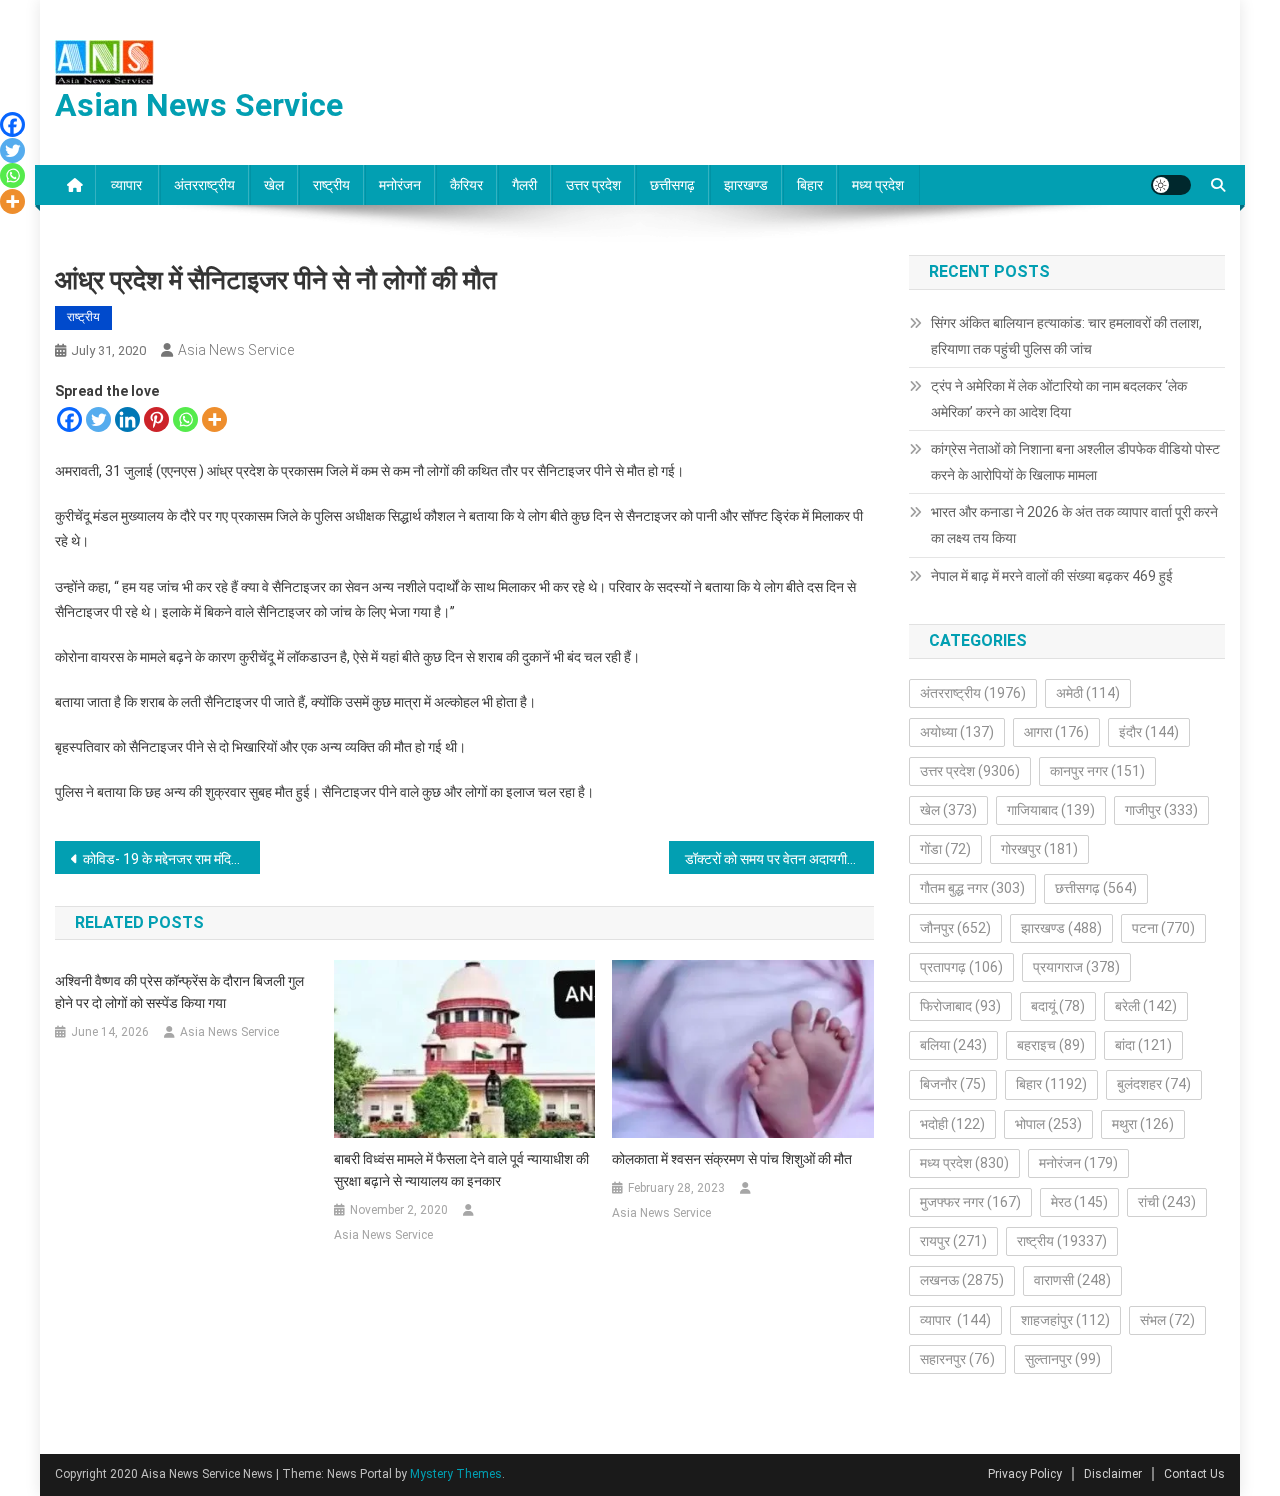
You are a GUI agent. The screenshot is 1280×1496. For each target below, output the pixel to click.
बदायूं (1058, 1006)
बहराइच (1051, 1045)
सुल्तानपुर (1063, 1359)
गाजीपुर (1161, 810)
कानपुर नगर (1097, 771)
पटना (1163, 928)
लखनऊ (962, 1280)
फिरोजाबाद (960, 1006)
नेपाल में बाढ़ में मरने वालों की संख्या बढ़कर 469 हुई (1052, 576)
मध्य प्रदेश (878, 185)
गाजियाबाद (1051, 810)
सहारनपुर (957, 1359)
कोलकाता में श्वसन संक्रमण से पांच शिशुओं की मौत (732, 1159)
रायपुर (953, 1241)
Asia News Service (236, 350)
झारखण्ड (746, 185)
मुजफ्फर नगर (970, 1202)
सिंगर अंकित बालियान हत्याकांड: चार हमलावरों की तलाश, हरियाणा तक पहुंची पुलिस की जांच (1066, 336)
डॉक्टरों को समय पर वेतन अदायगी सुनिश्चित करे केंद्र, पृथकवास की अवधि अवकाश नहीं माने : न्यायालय (779, 859)
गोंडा (945, 849)
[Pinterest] (156, 419)
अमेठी (1088, 693)
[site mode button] (1171, 185)
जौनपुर (955, 928)
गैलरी (524, 185)
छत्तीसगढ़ (672, 185)
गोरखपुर (1039, 849)
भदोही (952, 1124)
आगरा (1056, 732)
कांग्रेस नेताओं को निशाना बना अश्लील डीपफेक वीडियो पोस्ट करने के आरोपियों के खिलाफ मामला (1075, 462)
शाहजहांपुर (1065, 1320)
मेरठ (1079, 1202)
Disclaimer (1113, 1474)
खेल (274, 185)
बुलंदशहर (1154, 1084)
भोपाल (1048, 1124)
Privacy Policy (1025, 1474)
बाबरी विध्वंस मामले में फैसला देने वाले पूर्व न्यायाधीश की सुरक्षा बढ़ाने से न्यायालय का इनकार (461, 1170)
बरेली (1146, 1006)
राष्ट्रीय (331, 185)
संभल (1167, 1320)
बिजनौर (953, 1084)
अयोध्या (957, 732)
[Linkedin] (127, 419)
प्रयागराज (1076, 967)
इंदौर (1149, 732)
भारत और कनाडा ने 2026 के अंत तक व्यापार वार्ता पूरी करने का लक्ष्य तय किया (1074, 525)
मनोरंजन (400, 185)
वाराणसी (1072, 1280)
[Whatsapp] (185, 419)
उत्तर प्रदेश (593, 185)
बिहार (810, 185)
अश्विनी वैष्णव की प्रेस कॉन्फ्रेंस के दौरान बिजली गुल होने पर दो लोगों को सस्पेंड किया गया (179, 992)
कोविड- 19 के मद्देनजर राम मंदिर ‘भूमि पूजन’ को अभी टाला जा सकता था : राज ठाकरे (171, 859)
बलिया (953, 1045)
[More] (214, 419)
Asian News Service (199, 105)
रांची (1167, 1202)
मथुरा (1143, 1124)
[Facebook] (69, 419)
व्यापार (128, 185)
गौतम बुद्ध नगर (972, 888)
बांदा (1143, 1045)
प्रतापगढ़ (961, 967)
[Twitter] (98, 419)
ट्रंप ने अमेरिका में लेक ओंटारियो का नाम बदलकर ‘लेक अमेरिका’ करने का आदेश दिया (1059, 399)
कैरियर (466, 185)
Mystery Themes (456, 1474)
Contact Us (1194, 1474)
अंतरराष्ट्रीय (204, 185)
